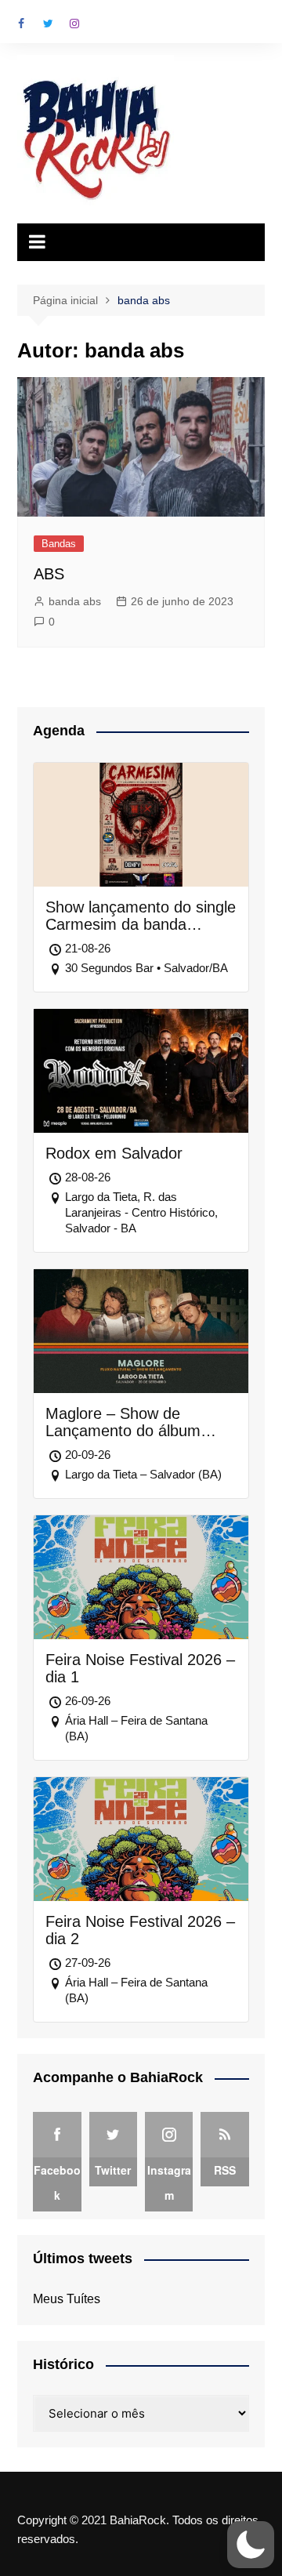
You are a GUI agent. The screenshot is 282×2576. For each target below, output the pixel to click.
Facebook (21, 24)
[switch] (251, 2545)
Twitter (48, 24)
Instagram (74, 24)
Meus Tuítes (67, 2299)
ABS (49, 574)
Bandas (59, 544)
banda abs (75, 601)
